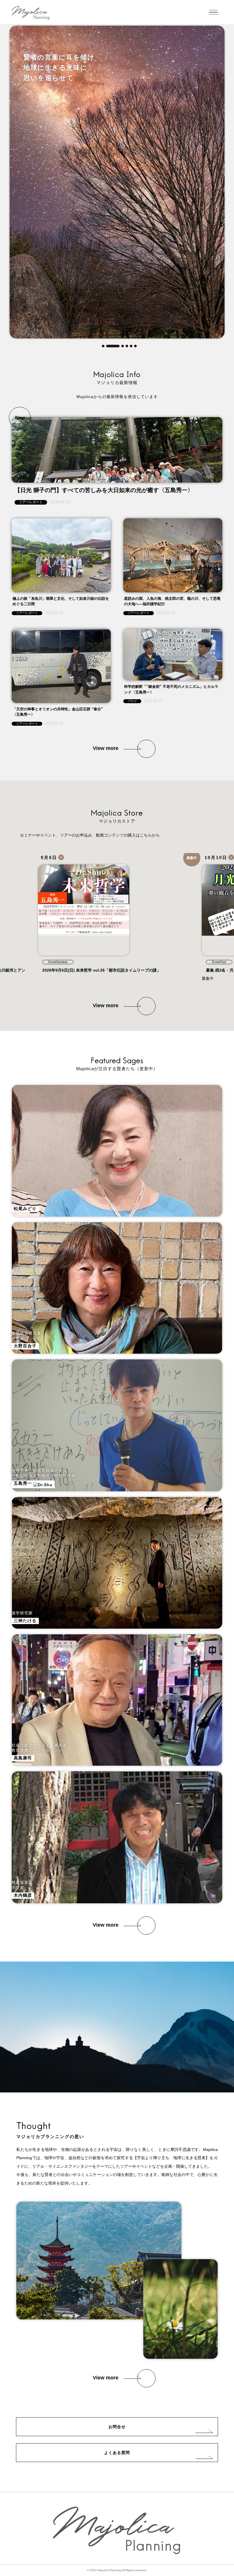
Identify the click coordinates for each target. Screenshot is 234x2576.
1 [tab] (103, 346)
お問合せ (117, 2427)
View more (106, 748)
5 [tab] (131, 346)
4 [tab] (127, 346)
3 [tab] (117, 346)
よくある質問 (117, 2453)
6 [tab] (135, 346)
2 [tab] (107, 346)
